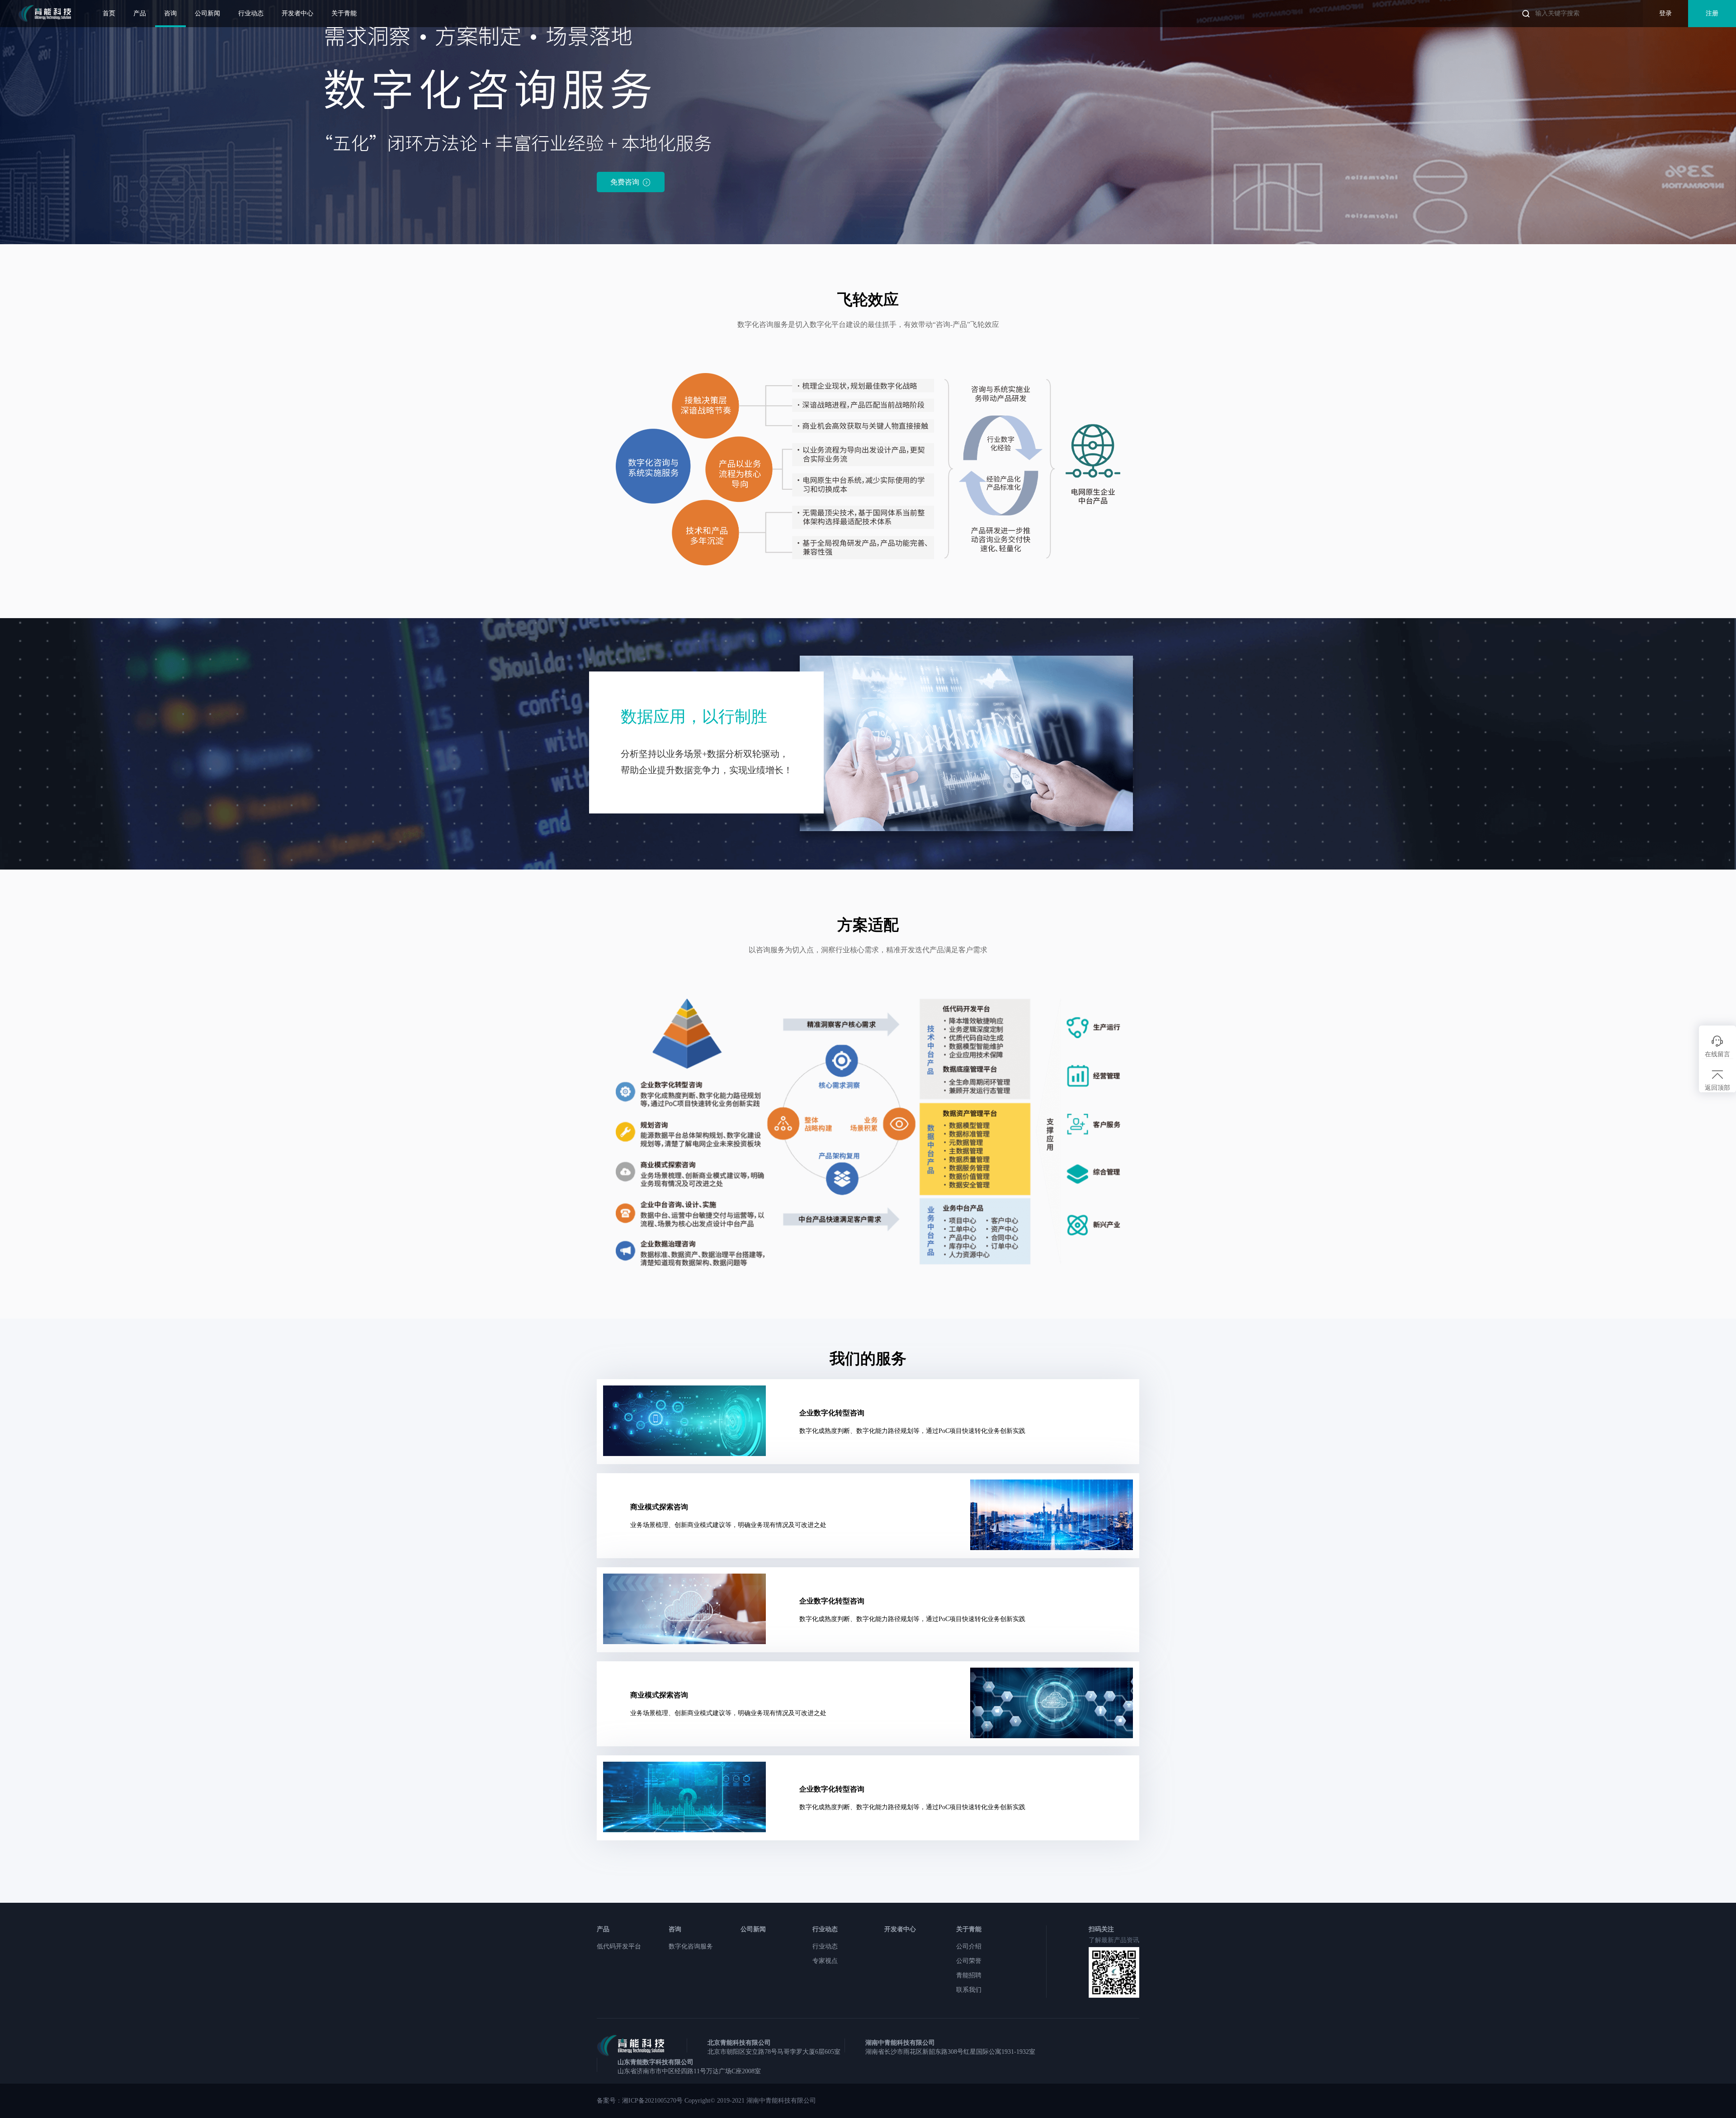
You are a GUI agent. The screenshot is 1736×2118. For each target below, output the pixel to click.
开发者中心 (297, 13)
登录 (1665, 13)
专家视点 (825, 1961)
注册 (1712, 13)
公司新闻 (208, 13)
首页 (109, 13)
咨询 (170, 13)
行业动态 (251, 13)
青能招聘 (969, 1975)
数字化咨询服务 (691, 1946)
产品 (140, 13)
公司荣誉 (969, 1961)
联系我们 (969, 1990)
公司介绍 (969, 1946)
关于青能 (344, 13)
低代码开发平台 (619, 1946)
